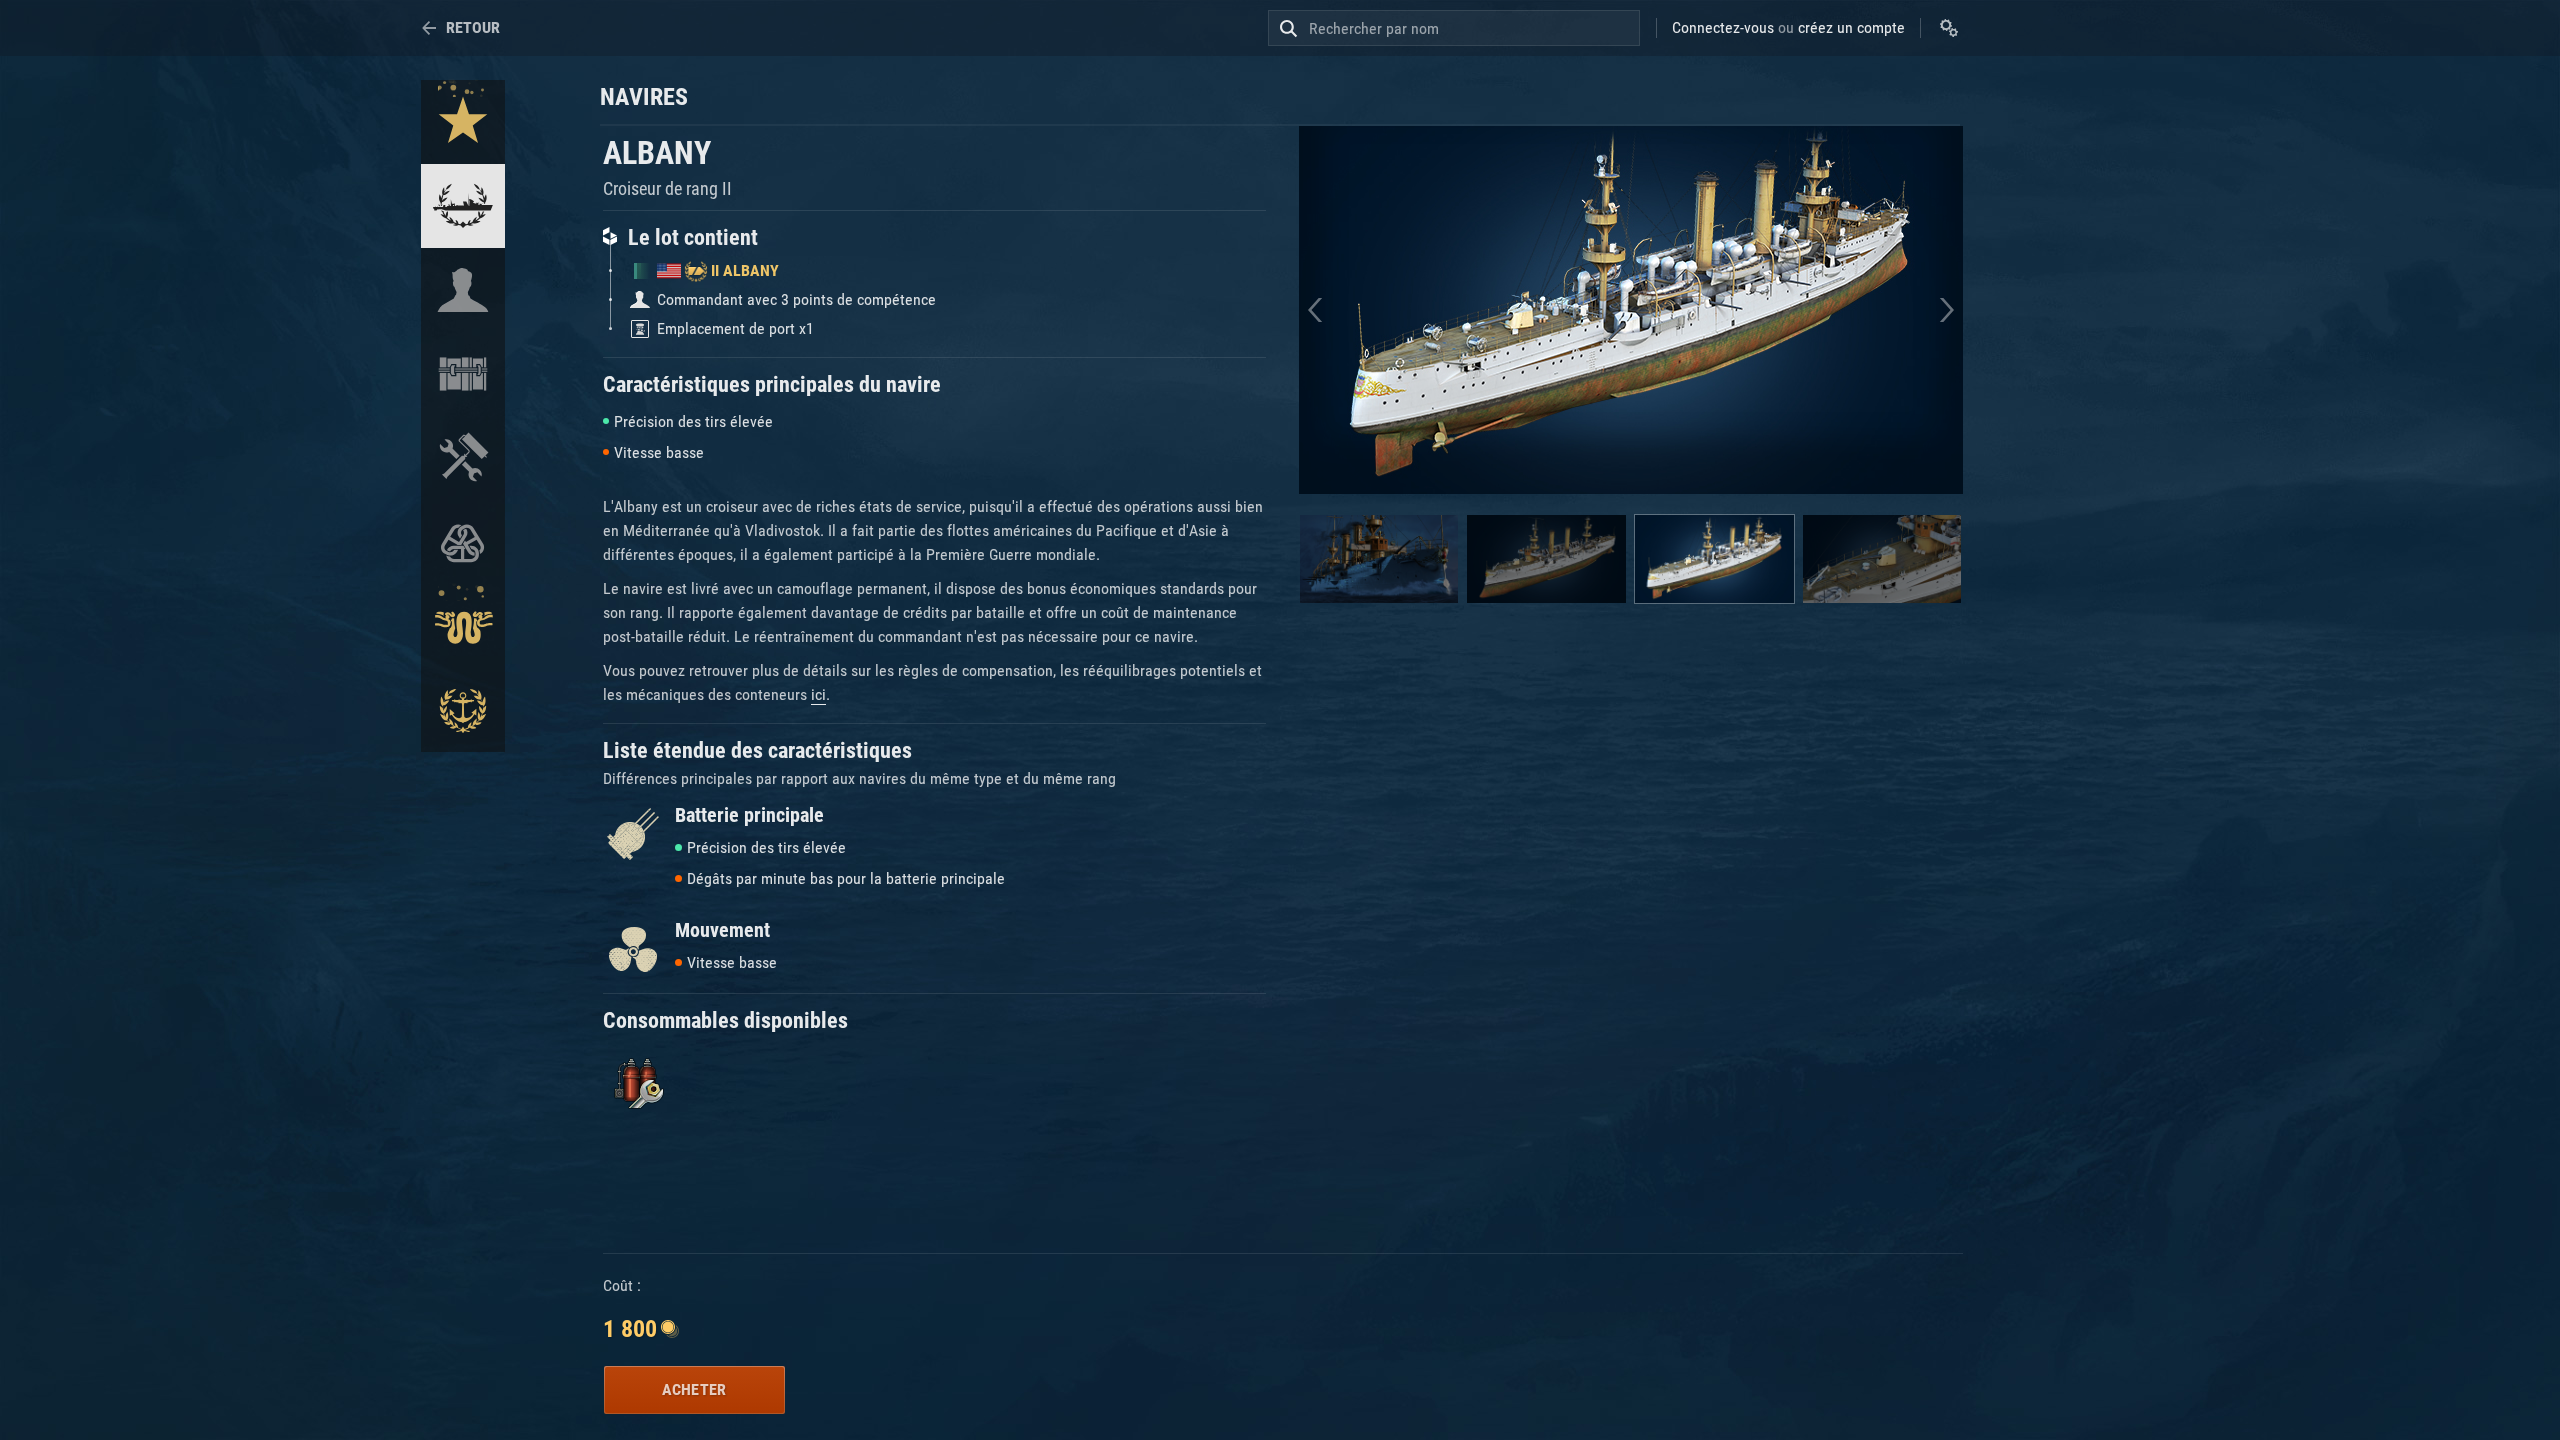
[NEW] (463, 122)
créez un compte (1851, 27)
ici (818, 694)
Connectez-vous (1723, 27)
